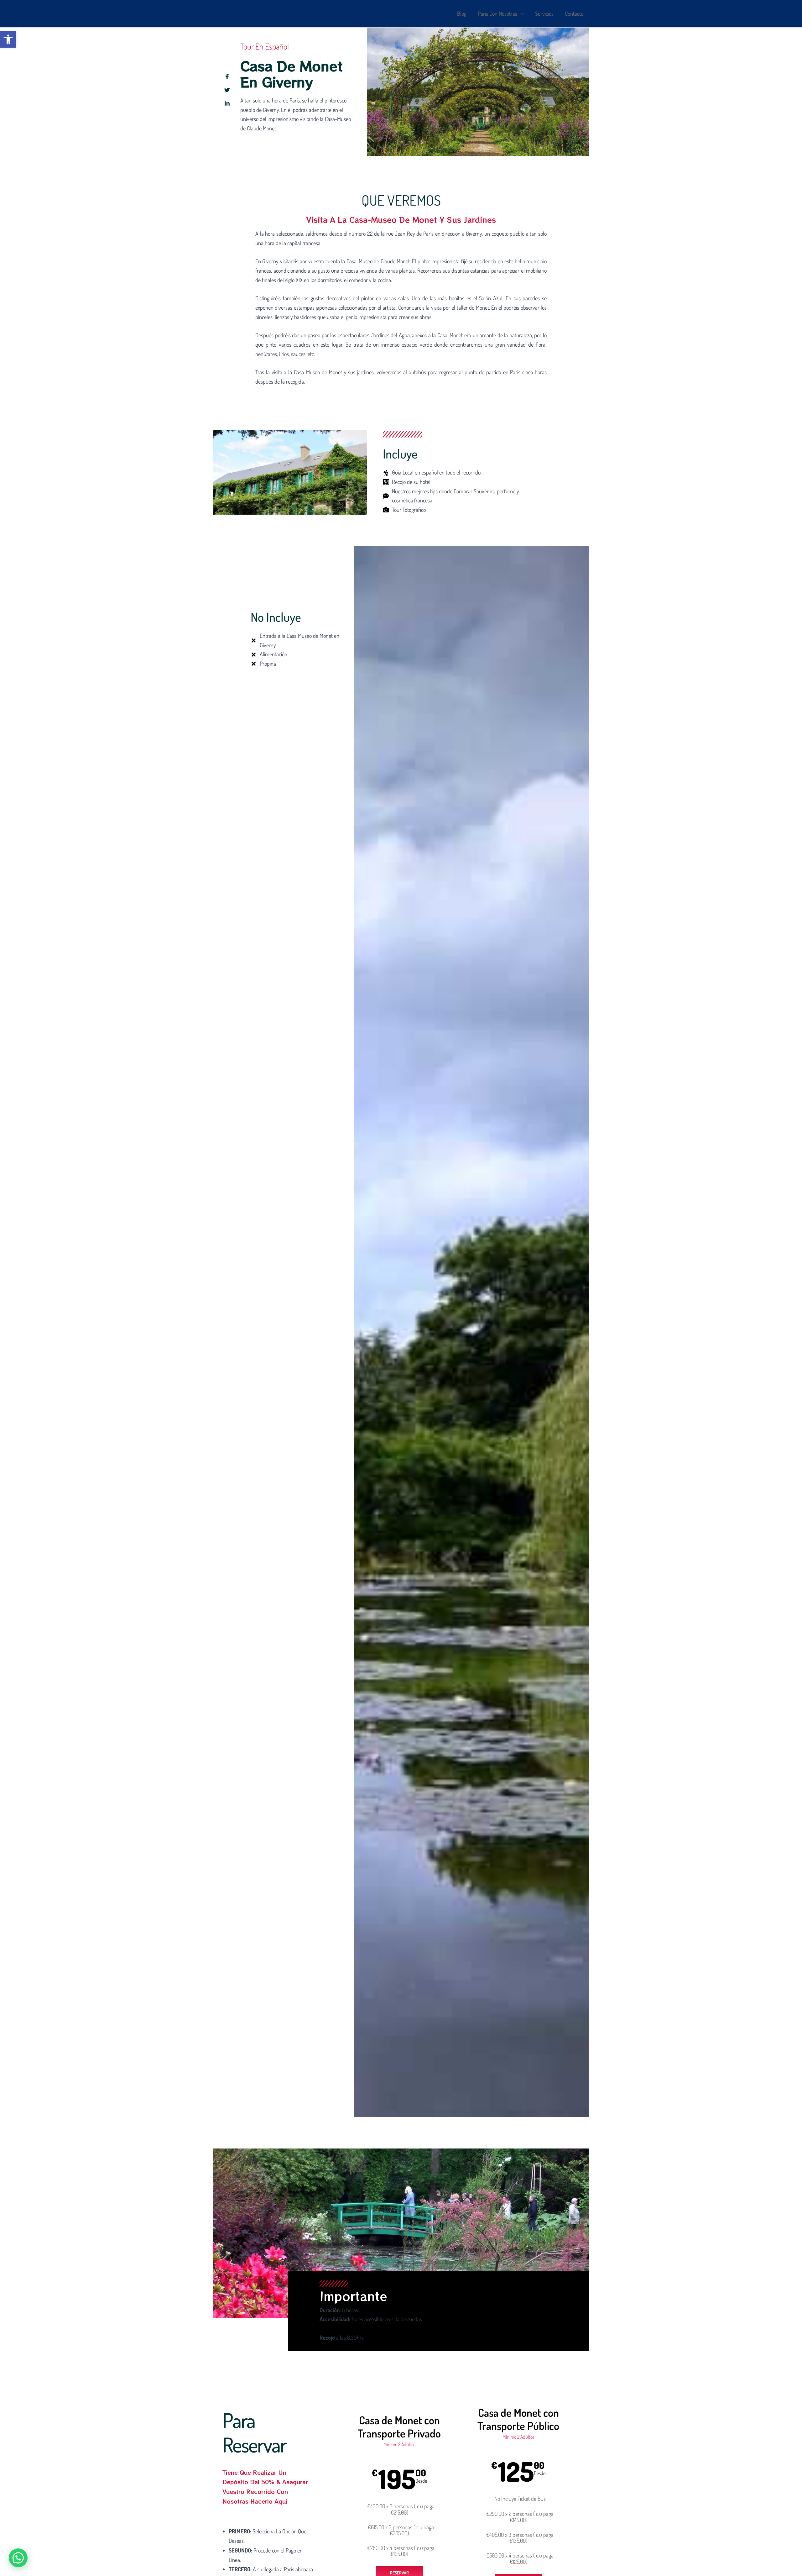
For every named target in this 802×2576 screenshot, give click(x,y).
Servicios (544, 13)
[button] (8, 39)
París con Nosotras (497, 13)
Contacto (574, 13)
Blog (462, 13)
